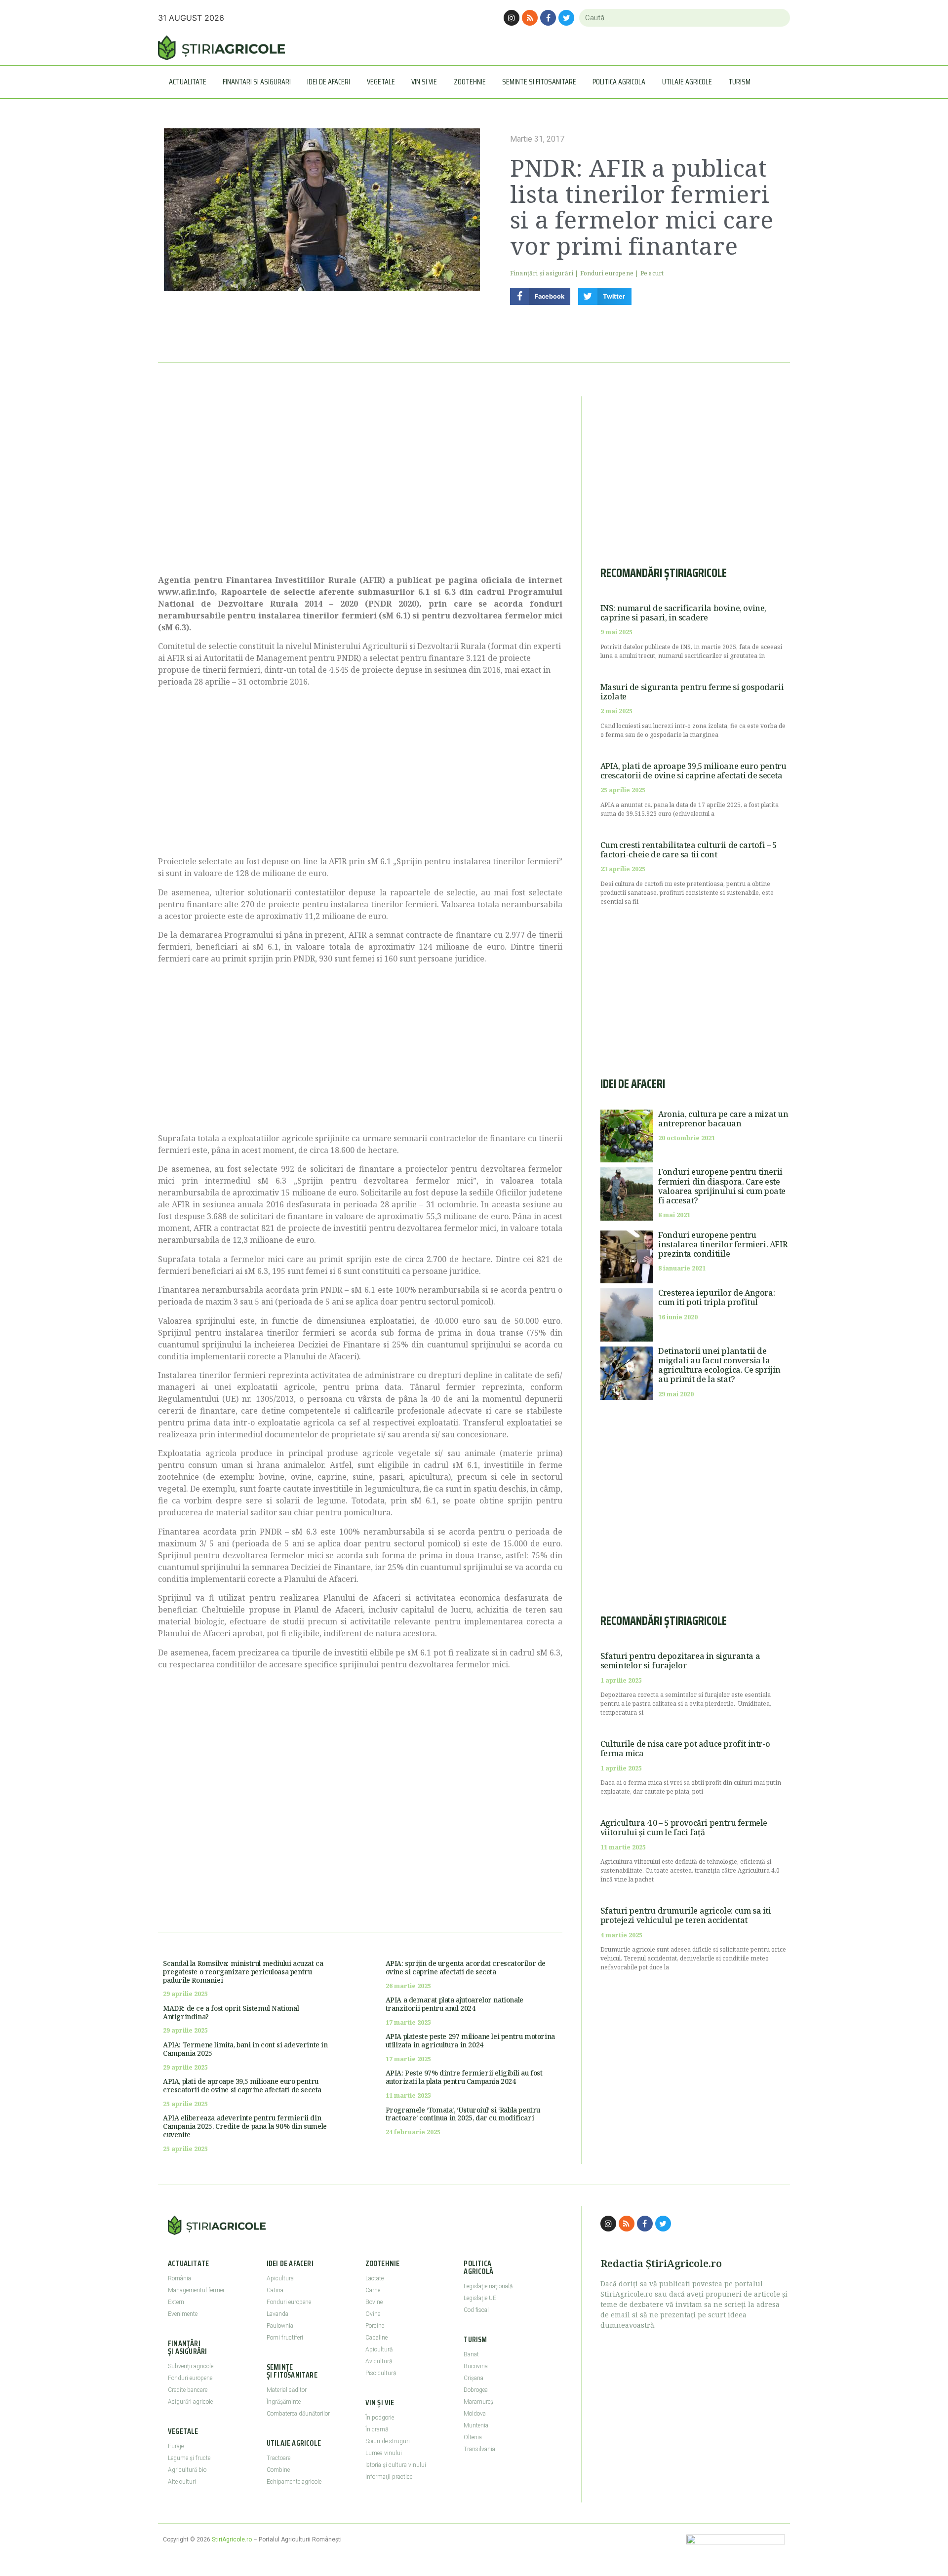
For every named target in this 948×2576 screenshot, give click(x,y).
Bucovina (476, 2366)
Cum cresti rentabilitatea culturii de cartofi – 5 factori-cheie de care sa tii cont (689, 850)
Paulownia (280, 2326)
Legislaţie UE (480, 2298)
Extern (176, 2302)
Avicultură (379, 2361)
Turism (739, 82)
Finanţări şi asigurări (542, 273)
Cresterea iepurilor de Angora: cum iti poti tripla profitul (716, 1297)
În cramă (377, 2429)
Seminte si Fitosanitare (539, 82)
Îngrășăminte (284, 2402)
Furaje (176, 2446)
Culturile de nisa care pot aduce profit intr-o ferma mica (685, 1749)
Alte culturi (182, 2482)
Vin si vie (424, 82)
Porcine (375, 2326)
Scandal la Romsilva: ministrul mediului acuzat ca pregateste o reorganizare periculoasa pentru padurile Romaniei (243, 1972)
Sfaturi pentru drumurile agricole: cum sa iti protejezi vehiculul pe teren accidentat (686, 1915)
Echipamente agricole (294, 2482)
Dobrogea (476, 2390)
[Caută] (778, 18)
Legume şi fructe (189, 2458)
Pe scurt (652, 273)
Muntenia (476, 2425)
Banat (471, 2354)
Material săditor (287, 2390)
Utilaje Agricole (687, 82)
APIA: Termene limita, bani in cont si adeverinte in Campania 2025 (245, 2049)
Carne (373, 2290)
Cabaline (376, 2338)
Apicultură (379, 2349)
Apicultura (280, 2278)
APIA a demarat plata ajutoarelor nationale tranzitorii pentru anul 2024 (454, 2004)
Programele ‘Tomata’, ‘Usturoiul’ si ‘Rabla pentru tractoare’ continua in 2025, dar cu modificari (463, 2114)
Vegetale (381, 82)
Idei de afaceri (329, 82)
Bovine (374, 2302)
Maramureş (478, 2402)
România (179, 2278)
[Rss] (530, 18)
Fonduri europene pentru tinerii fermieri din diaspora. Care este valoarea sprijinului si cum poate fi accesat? (722, 1186)
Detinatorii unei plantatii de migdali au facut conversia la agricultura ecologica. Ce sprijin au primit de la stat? (719, 1365)
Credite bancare (188, 2390)
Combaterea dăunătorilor (298, 2414)
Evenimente (183, 2314)
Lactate (375, 2278)
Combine (278, 2470)
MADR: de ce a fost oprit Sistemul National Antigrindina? (231, 2012)
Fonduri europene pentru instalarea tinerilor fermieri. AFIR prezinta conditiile (723, 1244)
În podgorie (380, 2418)
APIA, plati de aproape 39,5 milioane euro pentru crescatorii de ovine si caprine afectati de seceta (242, 2085)
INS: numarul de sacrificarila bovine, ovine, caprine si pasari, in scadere (683, 613)
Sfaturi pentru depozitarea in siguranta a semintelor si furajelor (680, 1661)
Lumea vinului (384, 2453)
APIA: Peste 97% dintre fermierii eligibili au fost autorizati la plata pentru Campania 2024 (464, 2077)
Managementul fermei (196, 2290)
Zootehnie (470, 82)
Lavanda (277, 2314)
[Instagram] (512, 18)
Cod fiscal (476, 2310)
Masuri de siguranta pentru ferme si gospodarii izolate (692, 692)
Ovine (373, 2314)
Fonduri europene (607, 273)
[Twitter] (566, 18)
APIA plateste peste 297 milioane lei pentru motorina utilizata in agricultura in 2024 (470, 2040)
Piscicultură (381, 2373)
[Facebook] (548, 18)
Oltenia (473, 2437)
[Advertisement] (360, 480)
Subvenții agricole (191, 2366)
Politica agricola (619, 82)
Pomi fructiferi (285, 2338)
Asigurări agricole (190, 2402)
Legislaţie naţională (488, 2286)
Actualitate (188, 82)
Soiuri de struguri (388, 2441)
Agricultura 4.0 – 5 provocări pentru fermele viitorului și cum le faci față (684, 1827)
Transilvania (479, 2449)
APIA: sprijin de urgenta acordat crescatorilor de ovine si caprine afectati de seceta (466, 1967)
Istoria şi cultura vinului (396, 2465)
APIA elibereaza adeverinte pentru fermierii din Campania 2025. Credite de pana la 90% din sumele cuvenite (245, 2126)
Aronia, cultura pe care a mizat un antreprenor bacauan (723, 1119)
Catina (275, 2290)
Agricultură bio (187, 2470)
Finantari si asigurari (257, 82)
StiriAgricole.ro (232, 2539)
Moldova (475, 2414)
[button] (540, 296)
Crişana (474, 2378)
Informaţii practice (389, 2477)
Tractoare (278, 2458)
